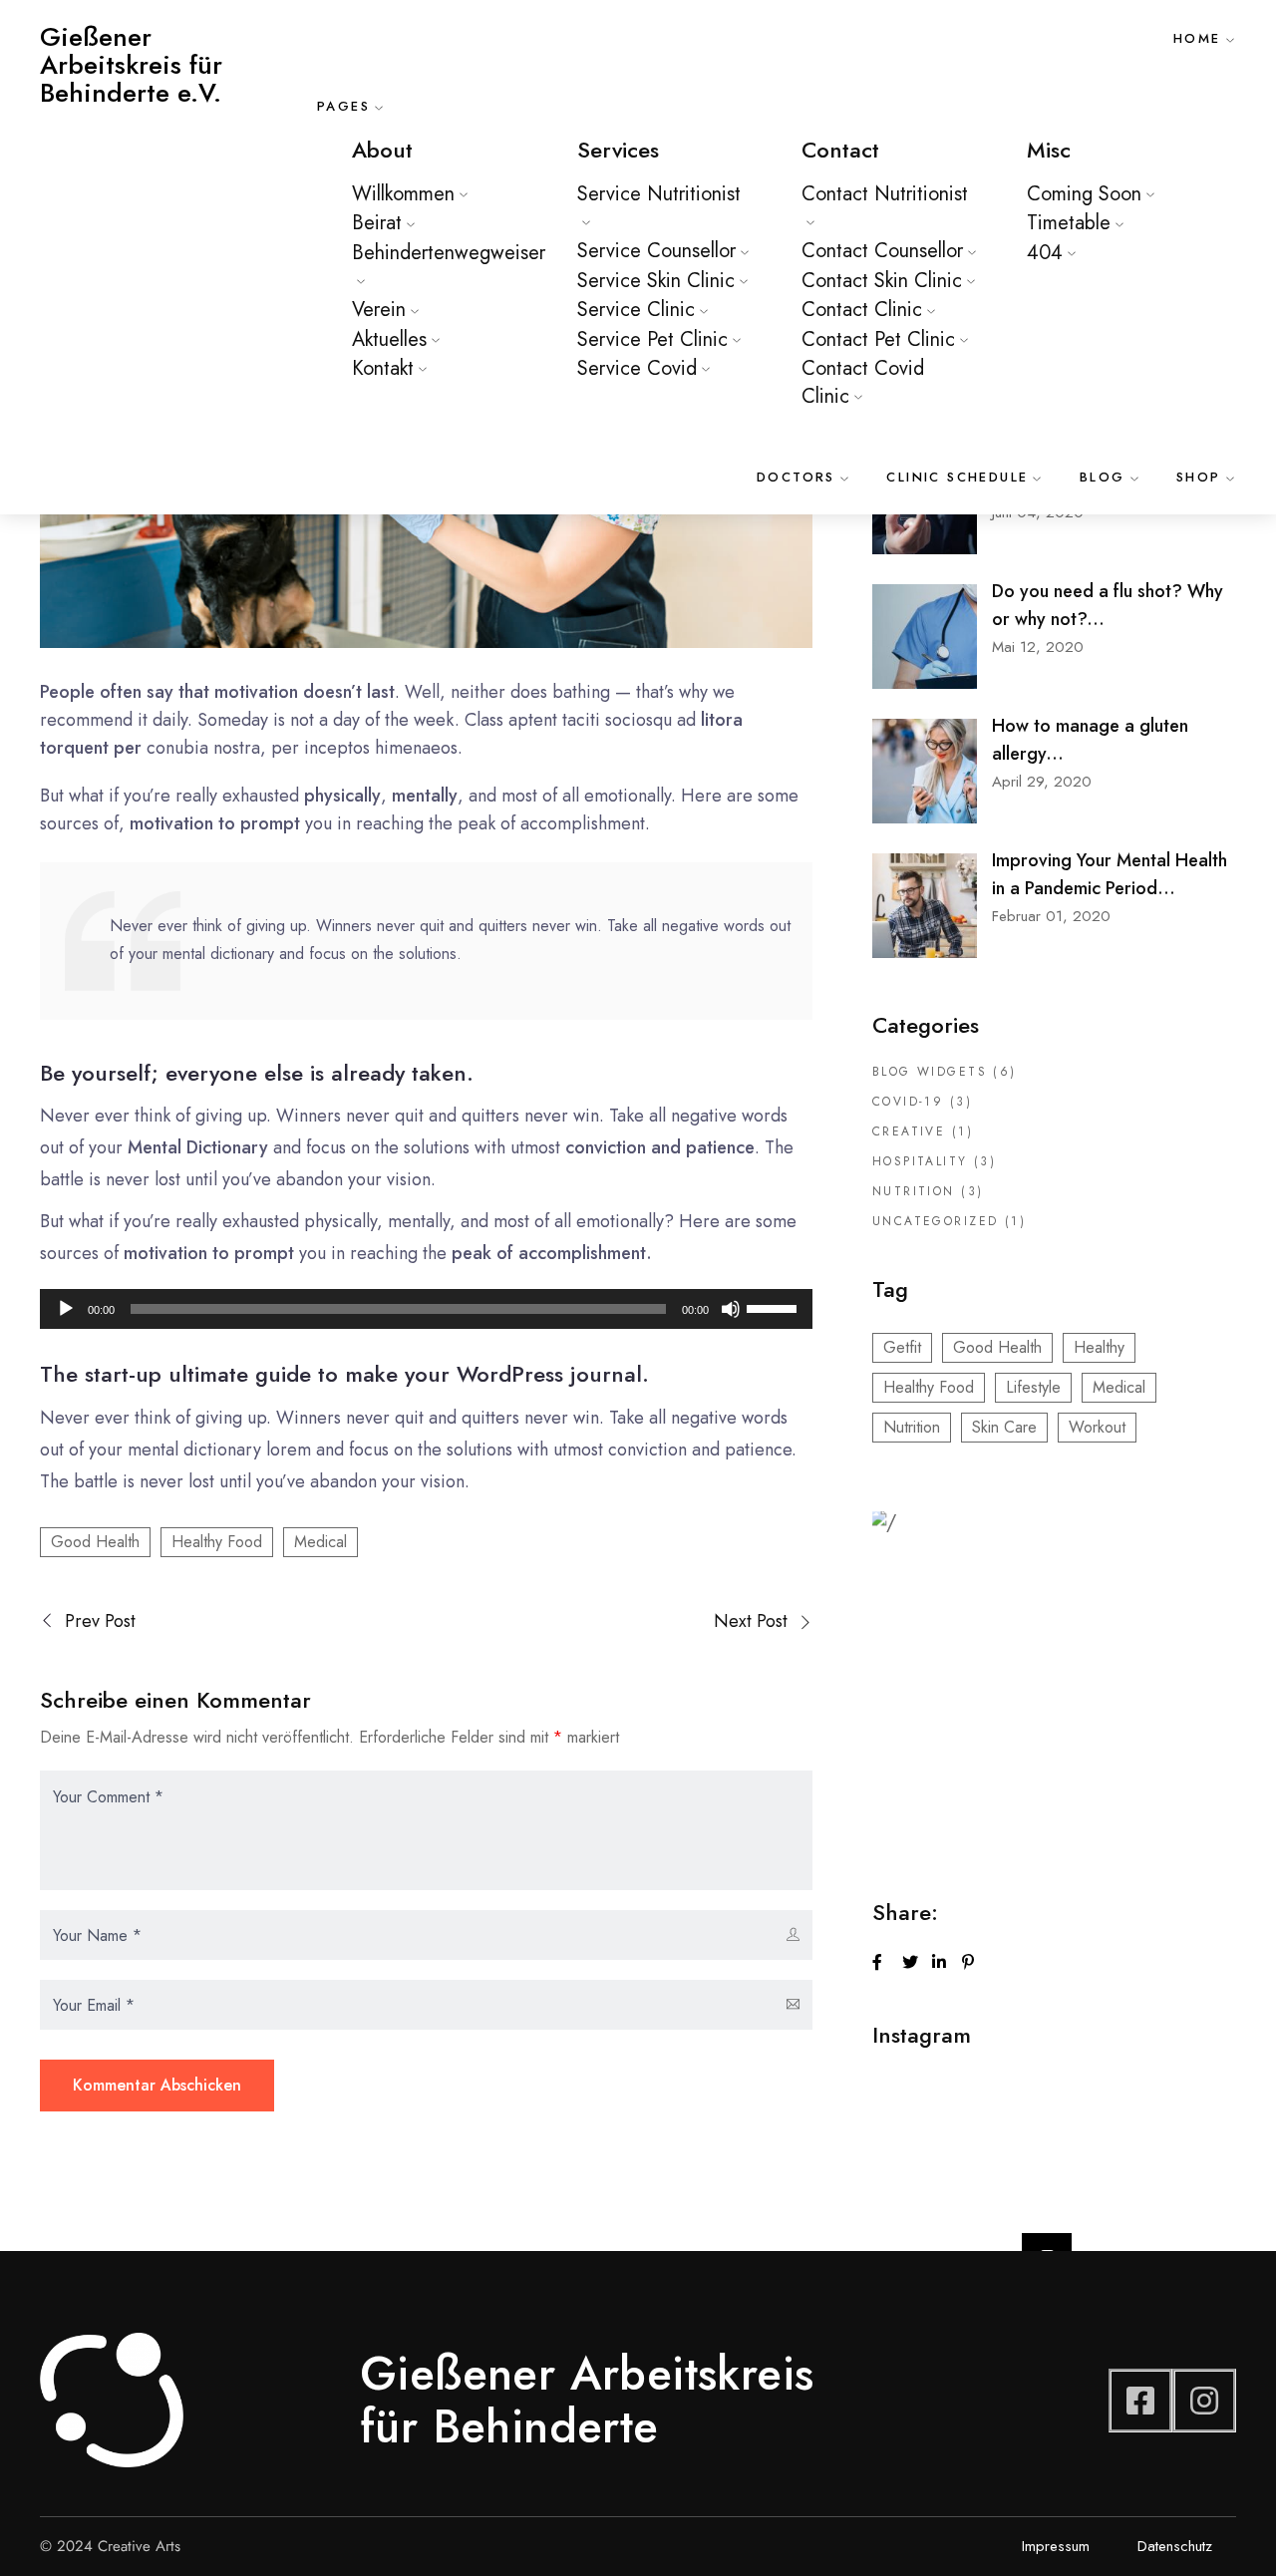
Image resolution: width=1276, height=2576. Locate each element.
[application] (426, 1309)
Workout (1097, 1427)
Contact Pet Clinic (878, 339)
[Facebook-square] (1140, 2401)
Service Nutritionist (659, 194)
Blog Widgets (930, 1072)
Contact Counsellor (882, 251)
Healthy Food (217, 1542)
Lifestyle (1033, 1387)
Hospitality (920, 1161)
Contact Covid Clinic (863, 382)
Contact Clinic (862, 310)
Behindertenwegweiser (449, 253)
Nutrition (914, 1191)
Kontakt (383, 368)
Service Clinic (636, 310)
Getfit (902, 1347)
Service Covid (637, 368)
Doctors (796, 477)
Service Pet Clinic (652, 339)
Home (1197, 38)
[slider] (775, 1307)
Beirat (377, 223)
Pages (343, 106)
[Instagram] (1204, 2401)
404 (1045, 253)
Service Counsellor (656, 251)
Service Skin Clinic (656, 281)
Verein (379, 310)
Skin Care (1004, 1427)
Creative (909, 1131)
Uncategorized (935, 1221)
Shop (1199, 477)
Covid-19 (908, 1102)
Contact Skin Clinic (882, 281)
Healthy (1099, 1347)
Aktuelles (389, 339)
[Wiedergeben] (66, 1309)
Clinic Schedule (957, 477)
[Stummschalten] (731, 1309)
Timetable (1069, 223)
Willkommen (403, 194)
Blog (1103, 477)
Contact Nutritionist (885, 194)
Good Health (95, 1542)
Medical (320, 1542)
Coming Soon (1084, 194)
